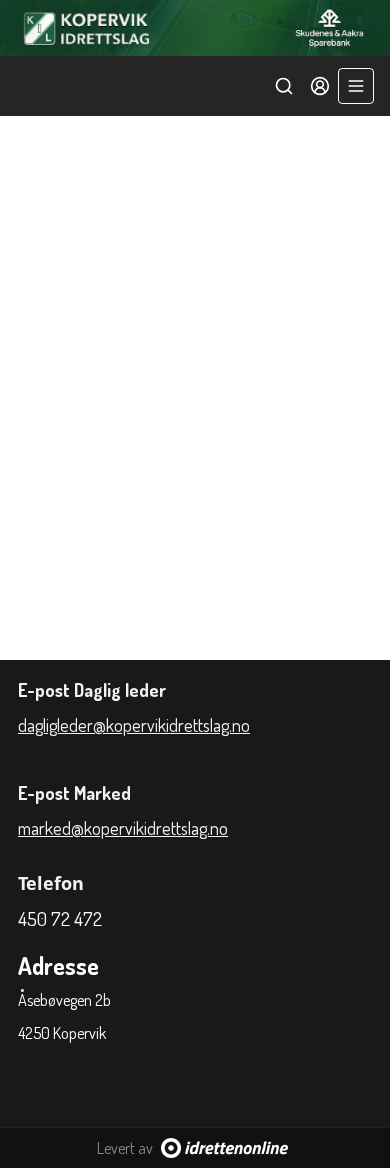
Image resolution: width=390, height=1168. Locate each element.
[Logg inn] (320, 86)
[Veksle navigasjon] (356, 86)
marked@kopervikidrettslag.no (123, 828)
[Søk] (284, 86)
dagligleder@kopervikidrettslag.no (134, 725)
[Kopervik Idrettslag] (195, 28)
